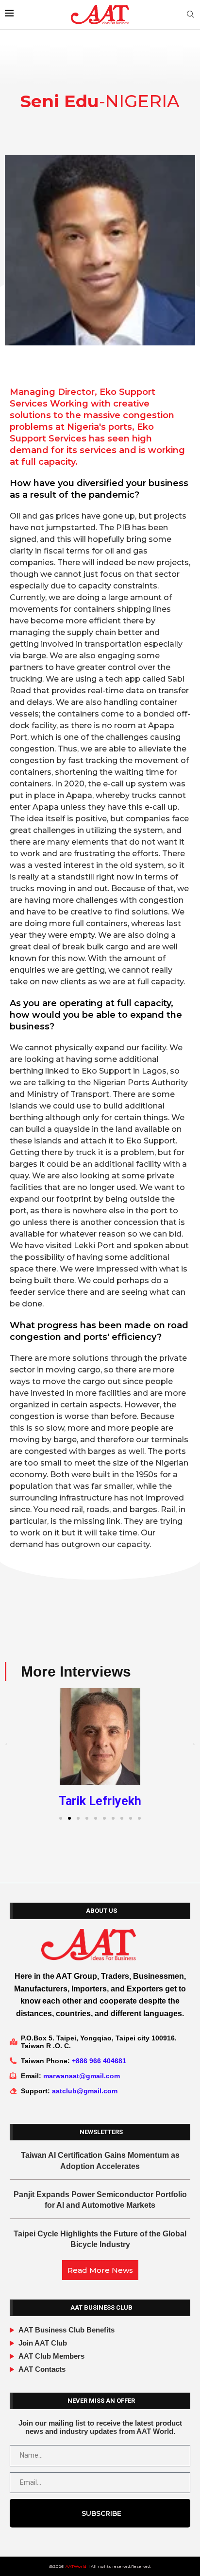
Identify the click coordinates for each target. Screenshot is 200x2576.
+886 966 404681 (99, 2061)
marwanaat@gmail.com (82, 2076)
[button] (6, 1744)
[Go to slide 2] (69, 1818)
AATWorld (76, 2566)
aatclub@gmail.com (85, 2091)
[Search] (190, 15)
